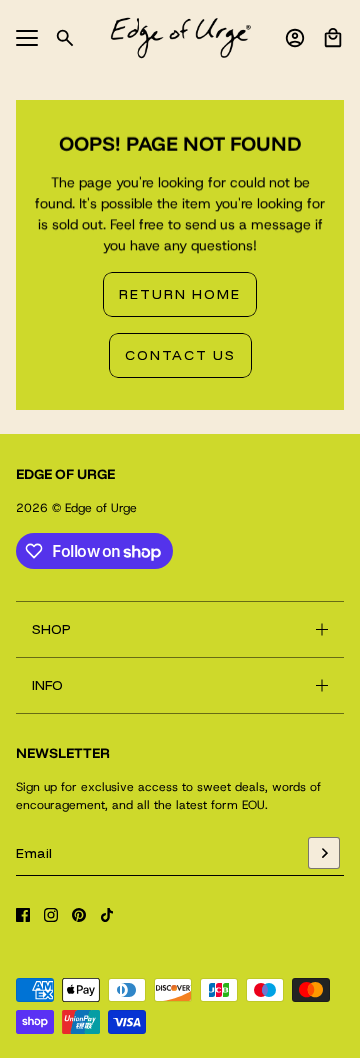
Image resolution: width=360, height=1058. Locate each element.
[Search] (65, 38)
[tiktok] (107, 915)
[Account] (295, 38)
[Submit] (324, 853)
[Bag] (333, 38)
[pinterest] (79, 915)
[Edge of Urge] (180, 38)
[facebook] (23, 915)
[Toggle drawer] (27, 38)
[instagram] (51, 915)
